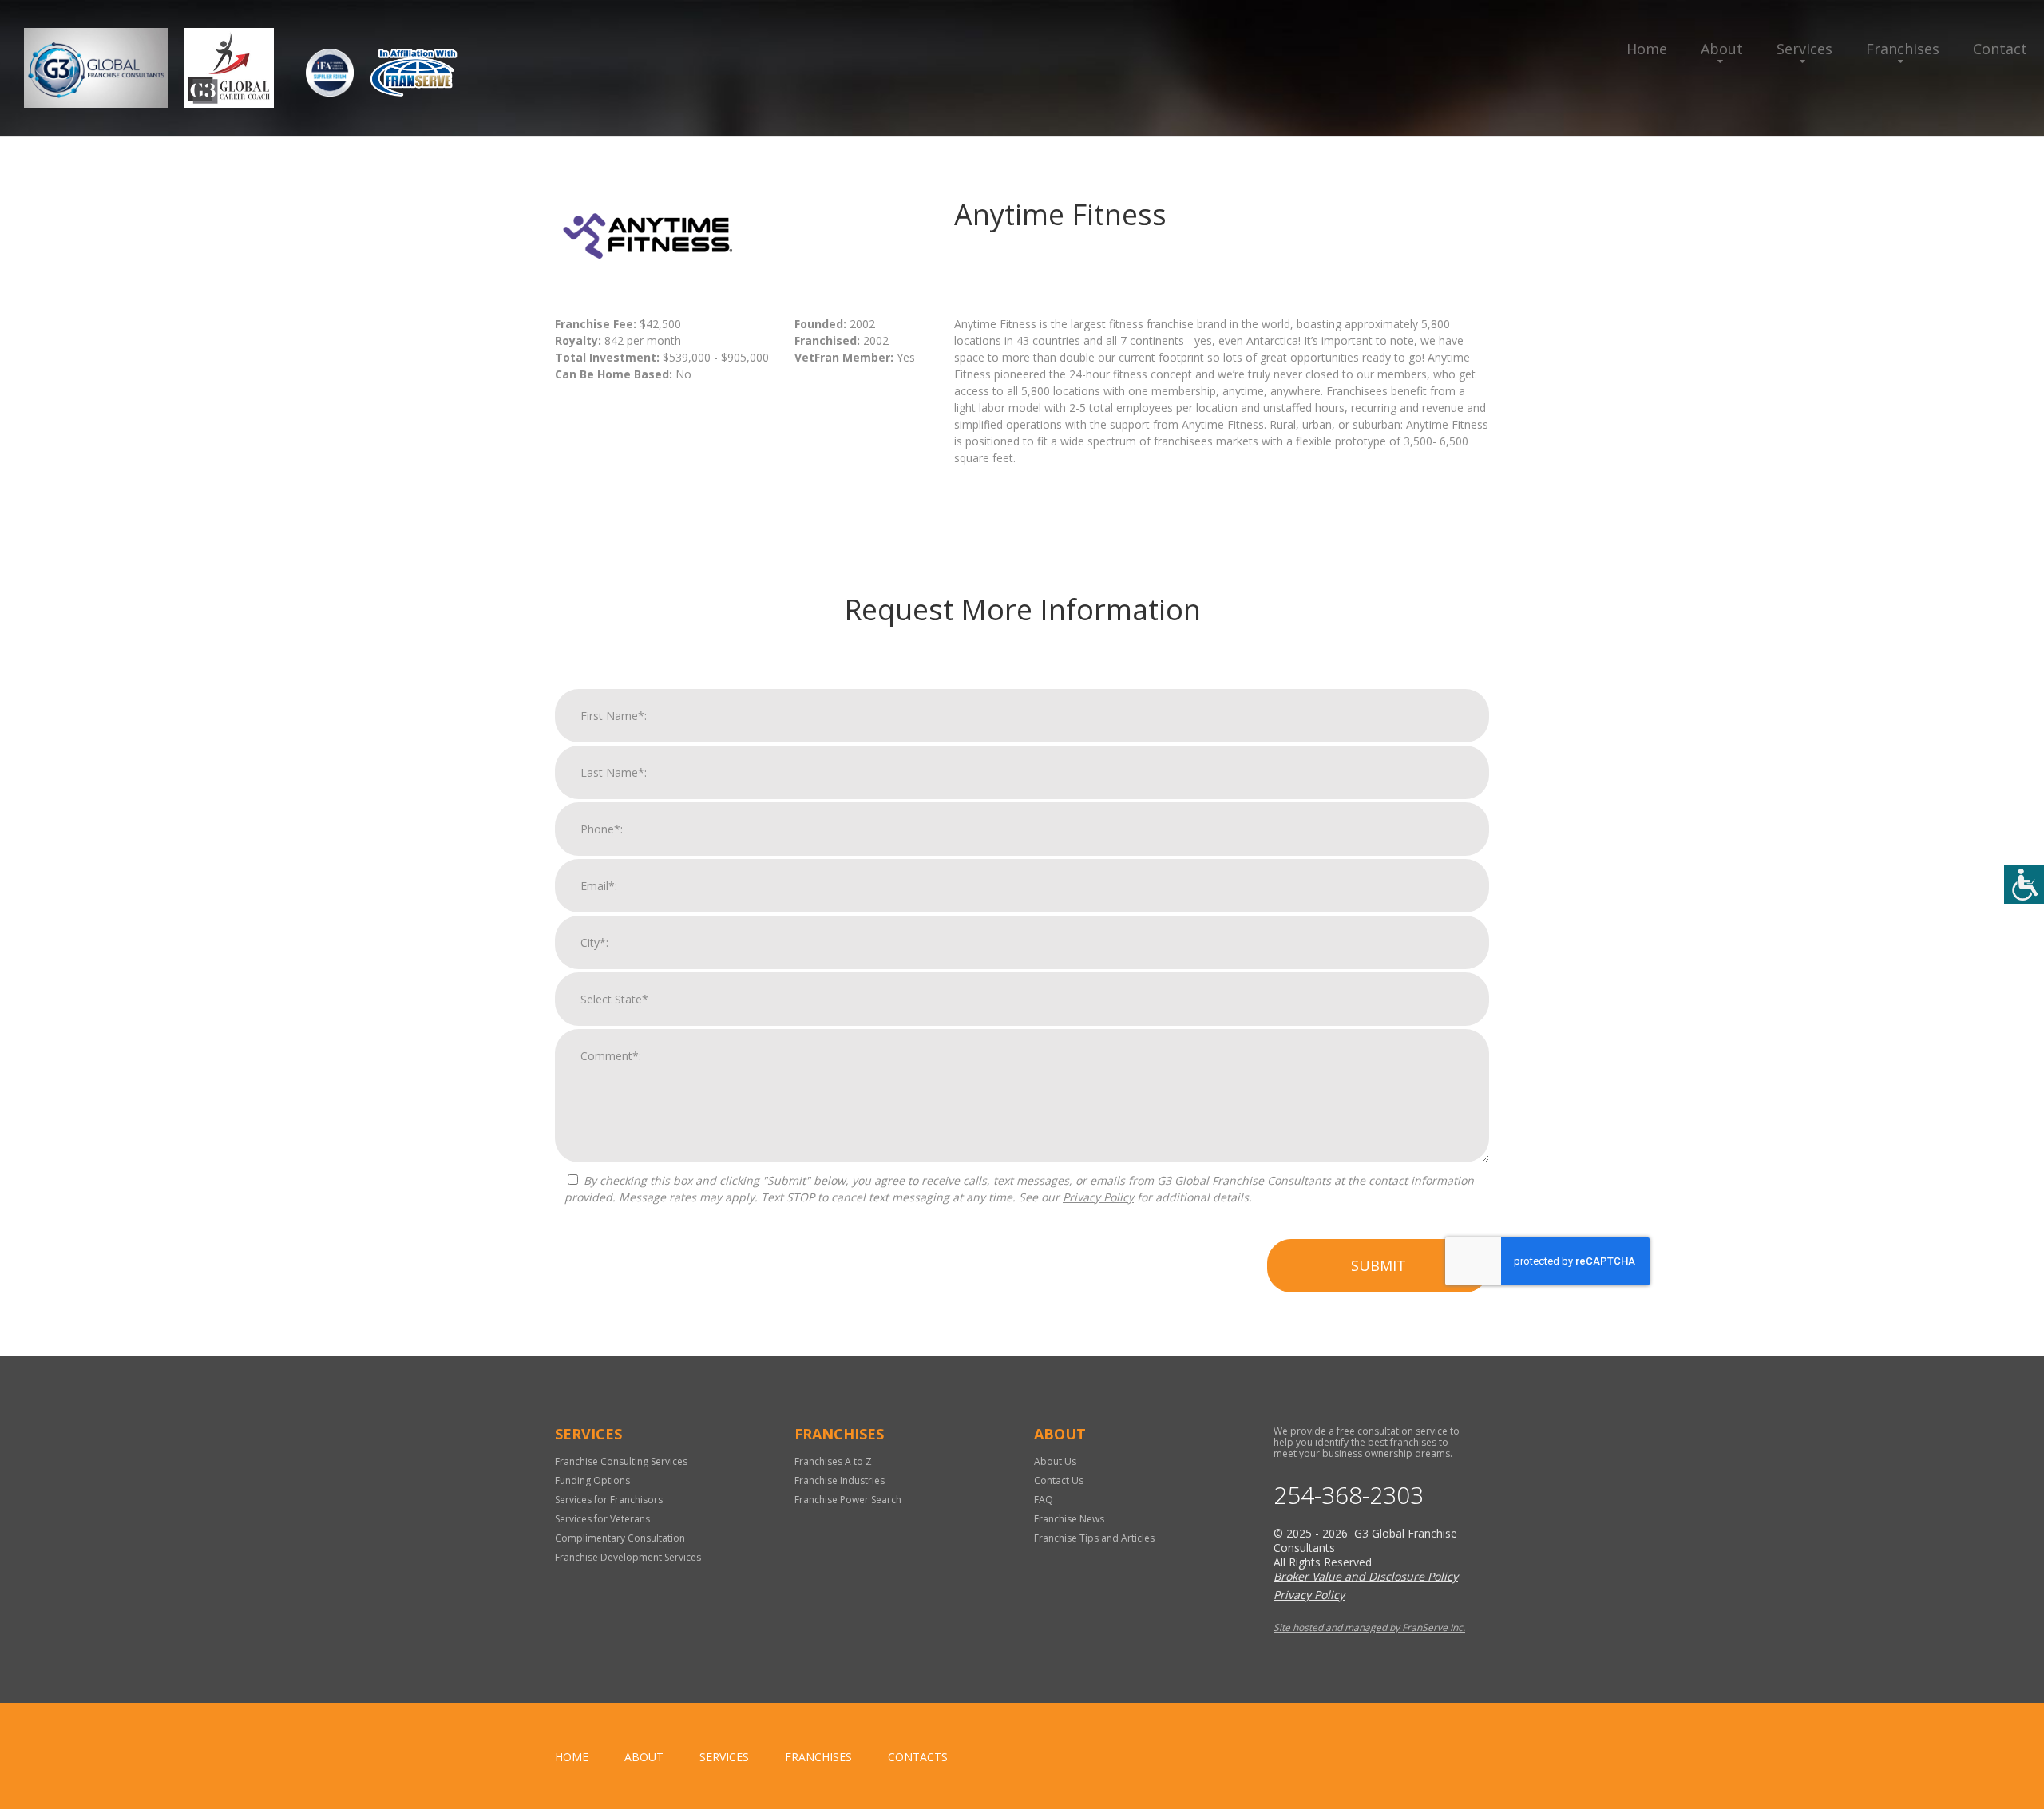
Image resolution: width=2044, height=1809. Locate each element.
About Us (1055, 1461)
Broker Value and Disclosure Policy (1366, 1576)
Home (1647, 49)
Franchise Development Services (628, 1557)
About (1722, 49)
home (572, 1757)
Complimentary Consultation (620, 1538)
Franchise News (1069, 1519)
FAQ (1044, 1500)
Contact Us (1059, 1480)
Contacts (918, 1757)
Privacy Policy (1098, 1197)
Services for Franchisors (609, 1500)
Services (1804, 49)
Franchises (1903, 49)
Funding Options (592, 1480)
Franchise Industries (840, 1480)
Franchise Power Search (848, 1500)
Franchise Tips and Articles (1094, 1538)
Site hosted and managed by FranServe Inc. (1369, 1627)
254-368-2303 (1349, 1495)
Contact (2000, 49)
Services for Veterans (602, 1519)
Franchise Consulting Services (621, 1461)
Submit (1379, 1265)
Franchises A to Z (833, 1461)
